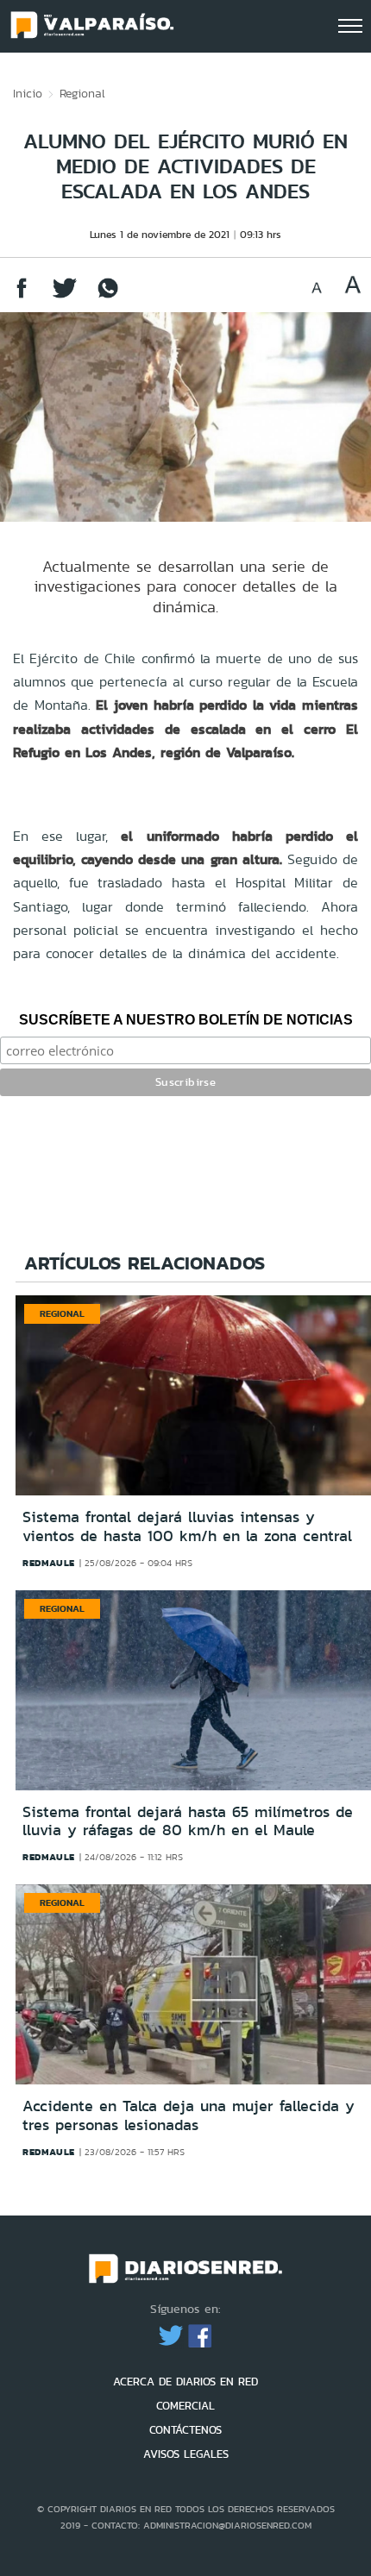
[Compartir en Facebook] (22, 296)
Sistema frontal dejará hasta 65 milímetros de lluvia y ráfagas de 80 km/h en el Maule (188, 1821)
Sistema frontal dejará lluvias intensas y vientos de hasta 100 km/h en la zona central (187, 1526)
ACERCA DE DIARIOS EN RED (185, 2382)
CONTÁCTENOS (185, 2430)
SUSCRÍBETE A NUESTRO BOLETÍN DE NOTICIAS (186, 1020)
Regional (82, 93)
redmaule (49, 1563)
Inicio (28, 93)
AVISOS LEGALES (186, 2454)
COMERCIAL (185, 2406)
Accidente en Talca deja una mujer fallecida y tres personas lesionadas (189, 2115)
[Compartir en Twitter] (65, 296)
